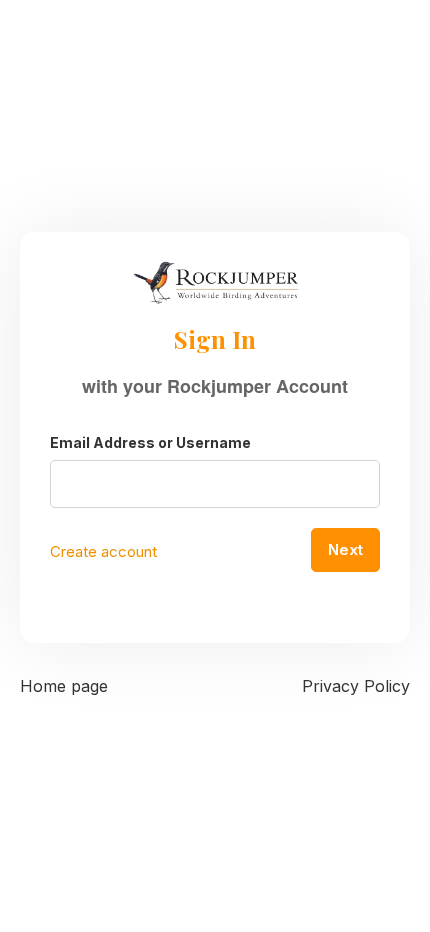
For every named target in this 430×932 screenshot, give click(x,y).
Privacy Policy (356, 686)
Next (345, 549)
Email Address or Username (150, 442)
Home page (64, 686)
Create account (103, 551)
